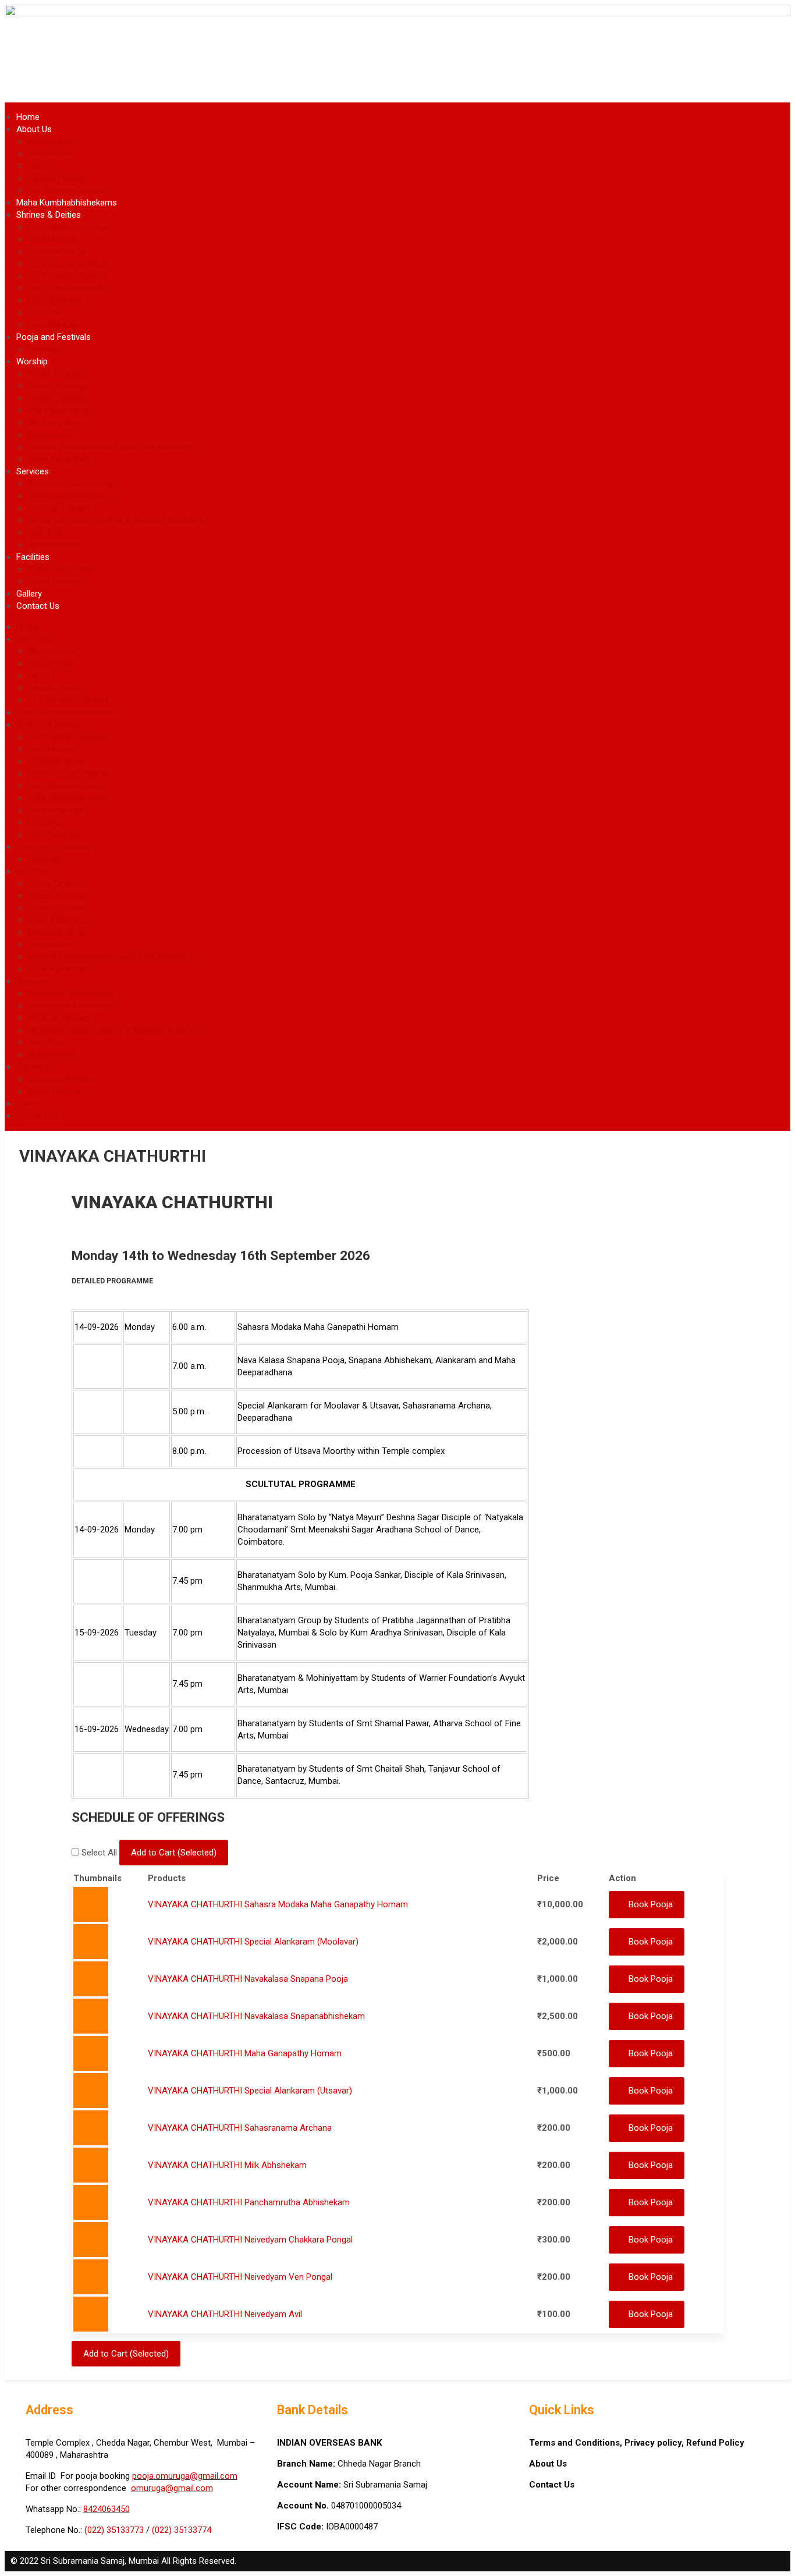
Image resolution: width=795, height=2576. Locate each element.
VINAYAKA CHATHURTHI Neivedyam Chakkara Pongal (250, 2245)
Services (33, 471)
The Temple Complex (68, 190)
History (42, 166)
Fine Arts (45, 533)
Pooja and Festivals (54, 337)
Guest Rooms (54, 581)
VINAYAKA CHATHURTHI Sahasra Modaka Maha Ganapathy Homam (278, 1904)
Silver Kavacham (59, 459)
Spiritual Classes (60, 508)
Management (53, 141)
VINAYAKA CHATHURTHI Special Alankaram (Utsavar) (250, 2094)
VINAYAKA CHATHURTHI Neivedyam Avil (225, 2320)
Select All (100, 1853)
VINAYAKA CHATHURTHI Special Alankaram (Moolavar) (253, 1942)
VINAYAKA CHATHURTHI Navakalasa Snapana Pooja (248, 1980)
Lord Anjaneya (55, 300)
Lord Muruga (52, 239)
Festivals (45, 349)
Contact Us (38, 606)
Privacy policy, (655, 2450)
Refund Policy (715, 2450)
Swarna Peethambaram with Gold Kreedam (110, 447)
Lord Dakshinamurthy (68, 288)
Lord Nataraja (54, 325)
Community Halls (61, 569)
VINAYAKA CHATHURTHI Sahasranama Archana (240, 2131)
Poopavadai (50, 435)
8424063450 (107, 2516)
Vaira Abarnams (59, 410)
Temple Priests (56, 178)
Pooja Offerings (58, 386)
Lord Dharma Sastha (67, 276)
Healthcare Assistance (71, 496)
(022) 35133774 (182, 2537)
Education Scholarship (70, 484)
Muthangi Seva (56, 423)
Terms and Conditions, (577, 2450)
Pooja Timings (55, 374)
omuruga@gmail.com (172, 2495)
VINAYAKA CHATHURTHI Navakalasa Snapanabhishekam (256, 2018)
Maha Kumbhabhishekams (67, 203)
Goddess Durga (57, 251)
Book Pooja (651, 1904)
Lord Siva (46, 313)
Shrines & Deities (49, 215)
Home (28, 117)
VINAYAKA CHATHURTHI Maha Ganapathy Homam (245, 2056)
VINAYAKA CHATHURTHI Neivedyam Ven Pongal (240, 2283)
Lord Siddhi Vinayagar (69, 227)
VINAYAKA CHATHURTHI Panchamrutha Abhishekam (249, 2207)
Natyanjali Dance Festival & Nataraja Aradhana (116, 520)
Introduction (51, 154)
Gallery (29, 594)
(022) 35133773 (114, 2537)
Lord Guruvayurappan (69, 264)
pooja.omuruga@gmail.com (185, 2483)
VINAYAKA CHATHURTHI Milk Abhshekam (227, 2169)
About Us (34, 129)
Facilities (33, 557)
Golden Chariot (56, 398)
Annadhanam (53, 545)
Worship (32, 361)
